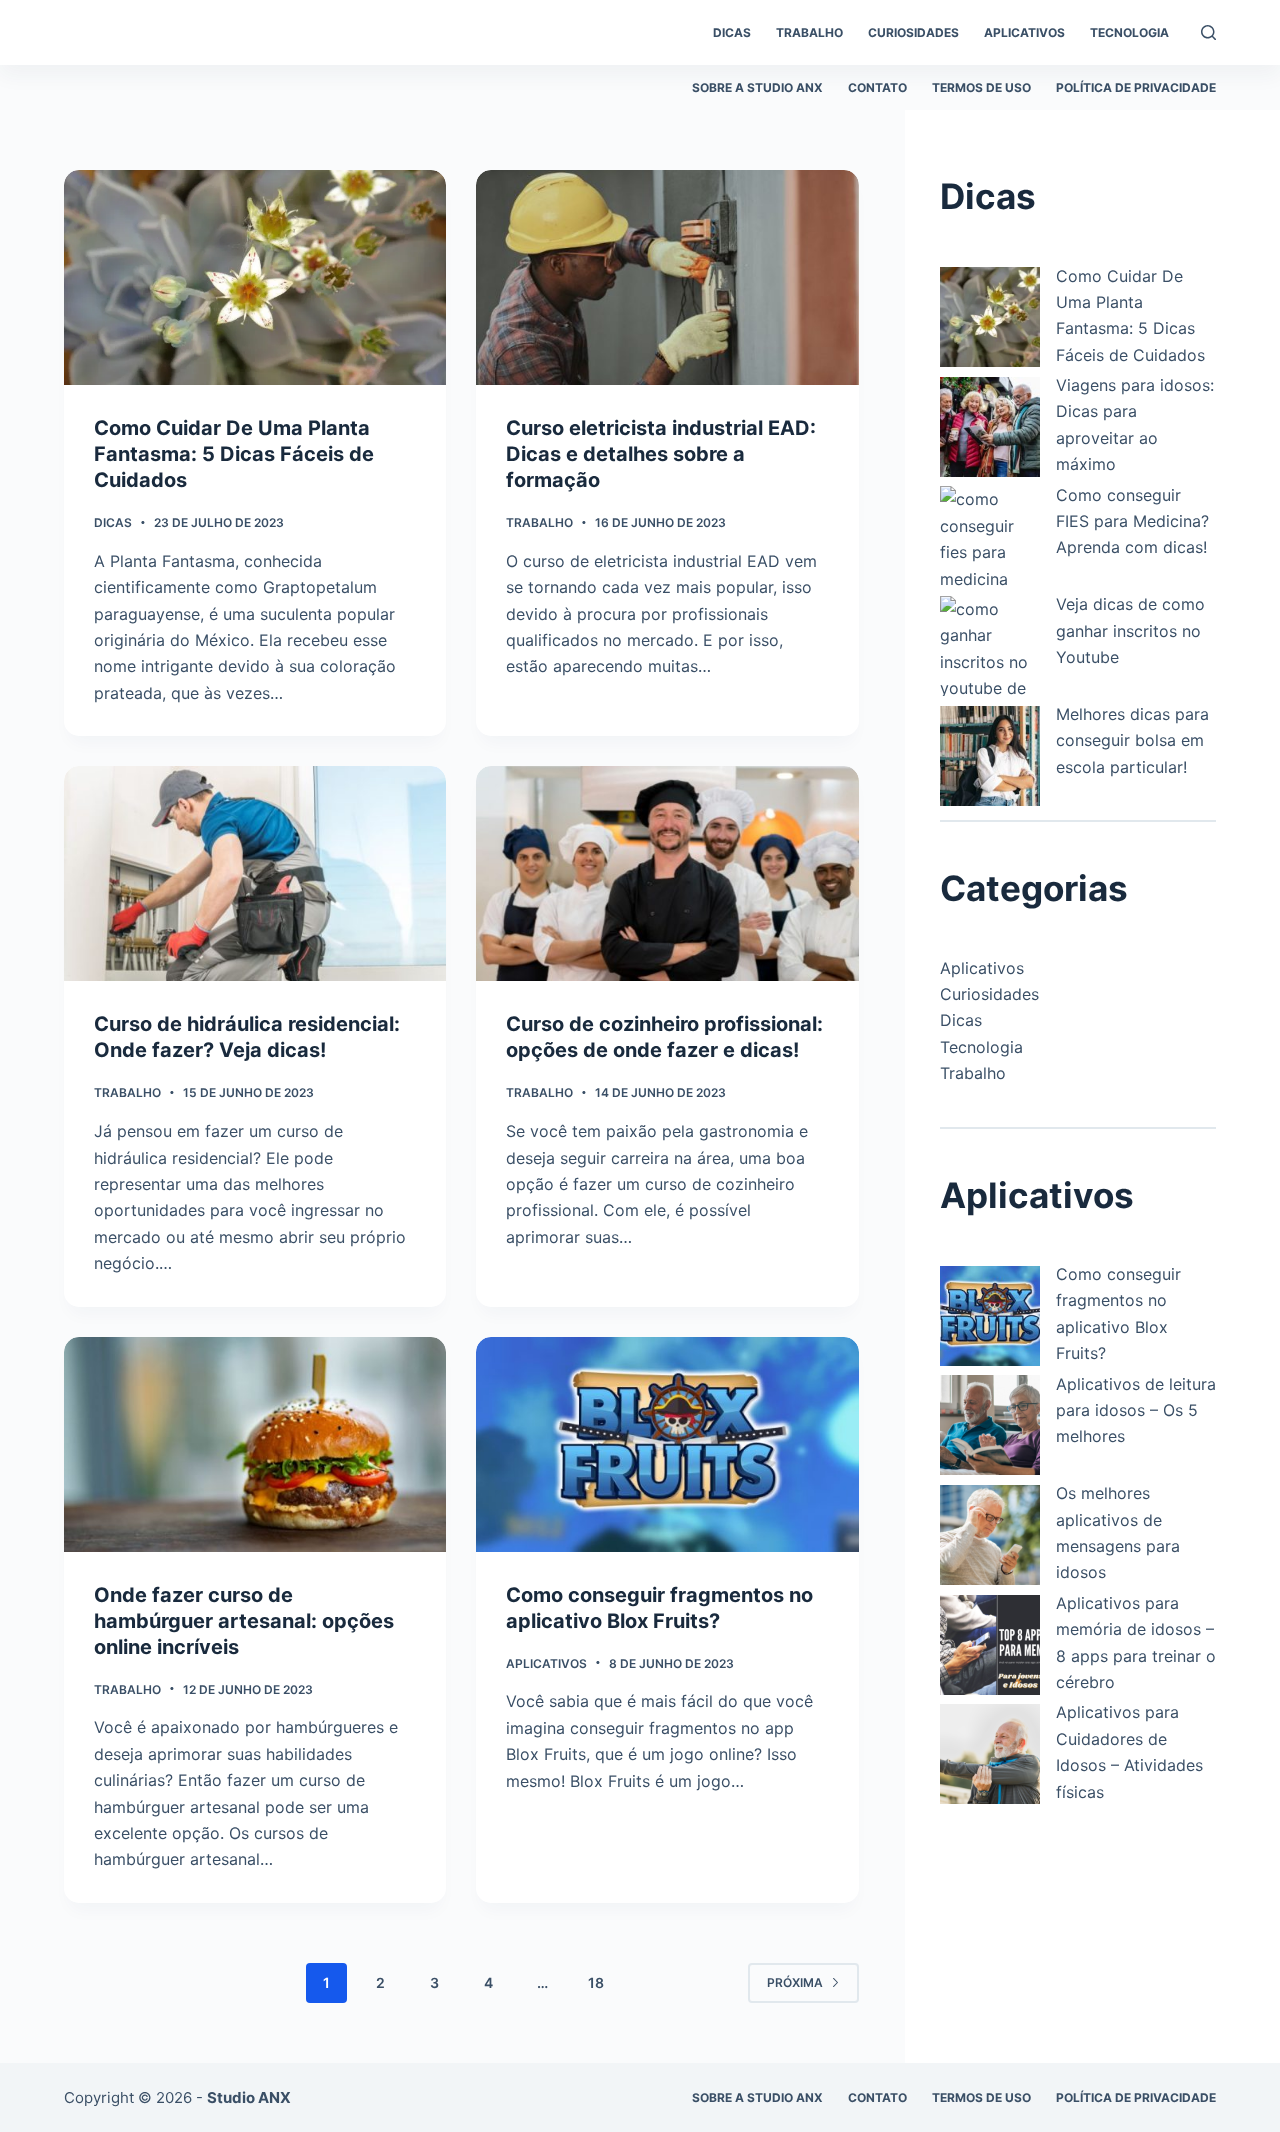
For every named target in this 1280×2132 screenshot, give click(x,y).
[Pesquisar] (1208, 32)
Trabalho (539, 522)
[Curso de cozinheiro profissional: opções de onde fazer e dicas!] (667, 873)
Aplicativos (546, 1663)
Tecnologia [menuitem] (1129, 32)
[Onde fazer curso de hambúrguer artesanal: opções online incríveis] (255, 1444)
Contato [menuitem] (877, 87)
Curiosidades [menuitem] (913, 32)
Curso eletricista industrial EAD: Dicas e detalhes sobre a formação (661, 454)
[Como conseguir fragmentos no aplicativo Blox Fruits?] (667, 1444)
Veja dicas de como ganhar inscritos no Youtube (1130, 630)
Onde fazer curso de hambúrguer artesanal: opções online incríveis (244, 1621)
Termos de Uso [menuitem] (981, 87)
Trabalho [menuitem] (809, 32)
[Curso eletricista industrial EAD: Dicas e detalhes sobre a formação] (667, 277)
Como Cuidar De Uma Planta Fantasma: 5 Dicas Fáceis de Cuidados (234, 454)
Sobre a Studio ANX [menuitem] (757, 87)
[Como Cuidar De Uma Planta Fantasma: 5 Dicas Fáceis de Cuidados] (255, 277)
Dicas (113, 522)
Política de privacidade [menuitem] (1136, 87)
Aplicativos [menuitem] (1024, 32)
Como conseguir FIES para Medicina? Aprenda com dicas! (1132, 521)
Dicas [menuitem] (732, 32)
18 (596, 1982)
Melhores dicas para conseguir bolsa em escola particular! (1132, 740)
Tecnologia (981, 1047)
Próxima (795, 1982)
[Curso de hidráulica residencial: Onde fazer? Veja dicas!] (255, 873)
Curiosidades (989, 994)
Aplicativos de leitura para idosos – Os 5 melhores (1136, 1410)
